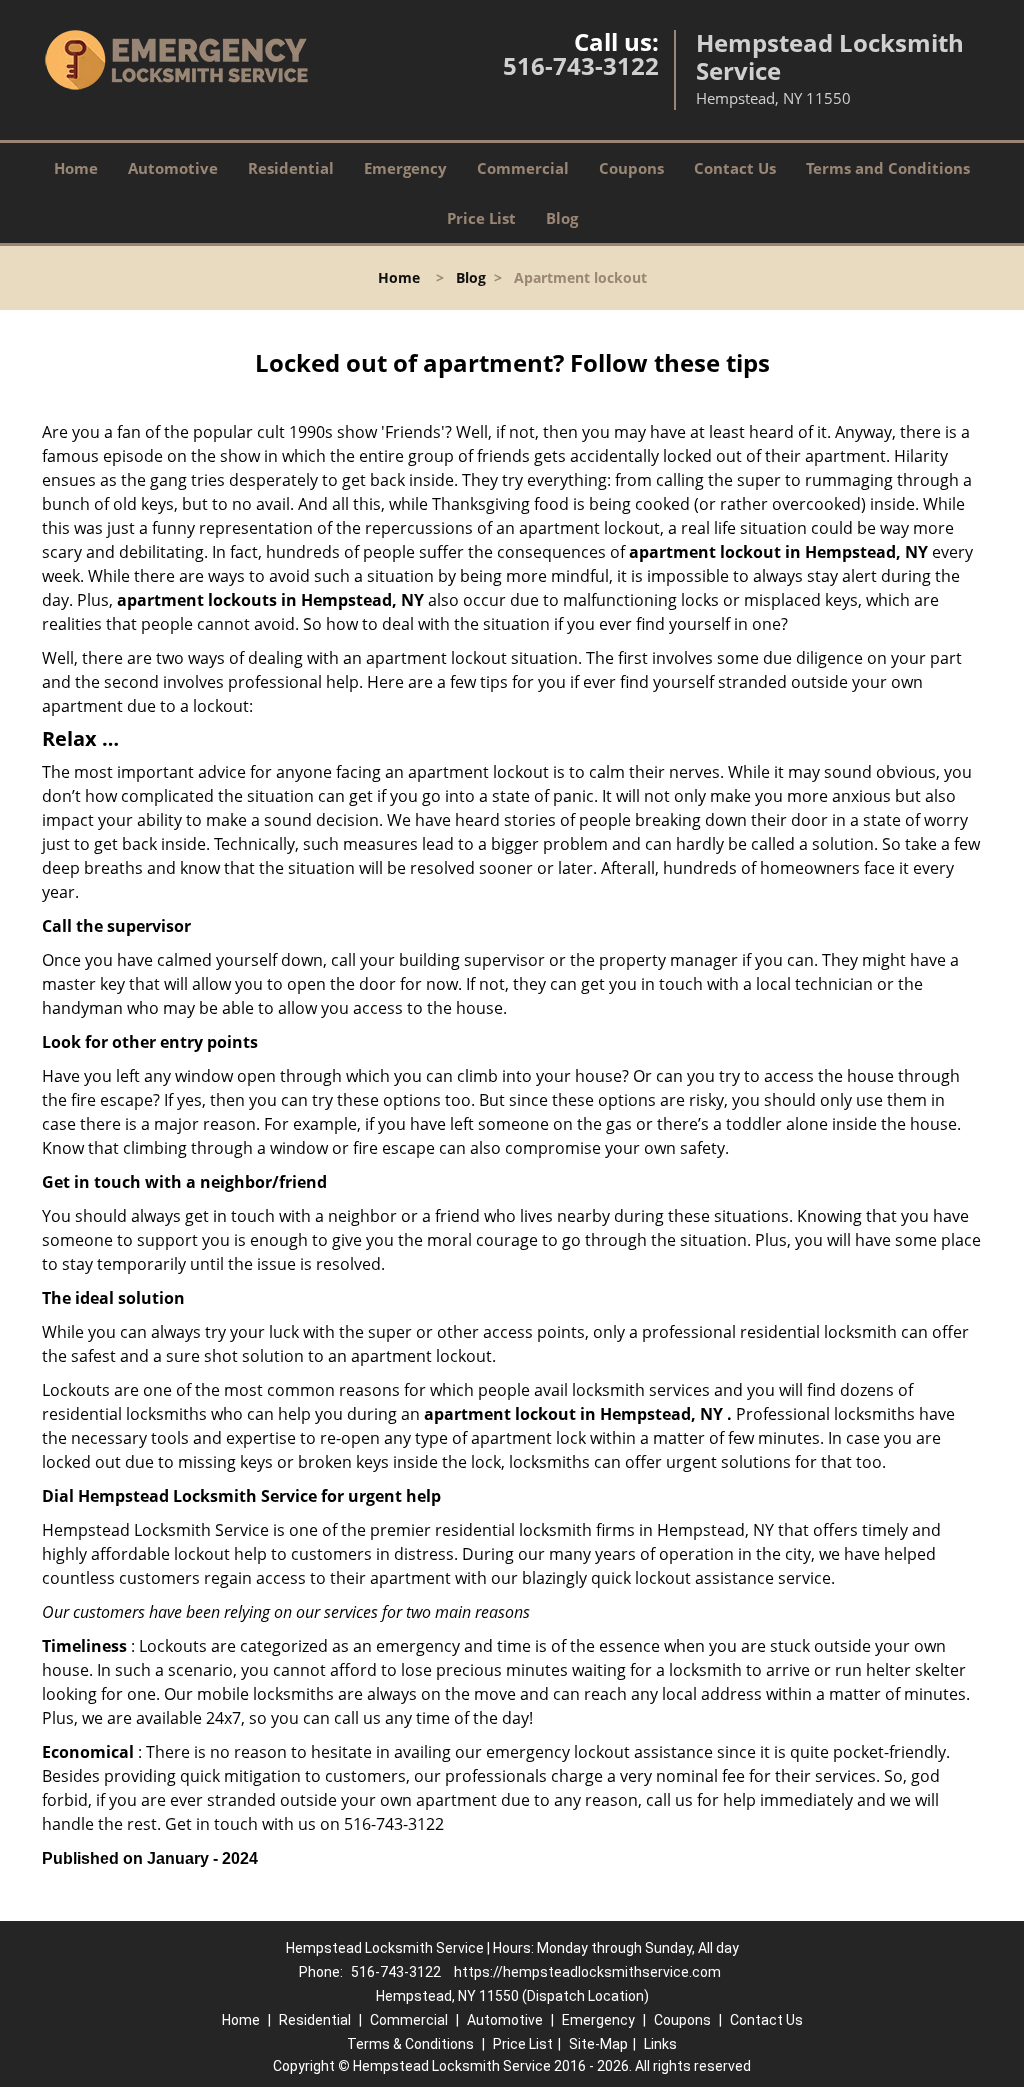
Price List (481, 218)
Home (76, 168)
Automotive (173, 168)
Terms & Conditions (410, 2044)
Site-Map (598, 2044)
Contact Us (735, 168)
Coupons (631, 168)
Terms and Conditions (888, 168)
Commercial (523, 168)
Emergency (405, 168)
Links (660, 2044)
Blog (562, 218)
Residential (291, 168)
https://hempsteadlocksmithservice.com (587, 1972)
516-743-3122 (581, 65)
